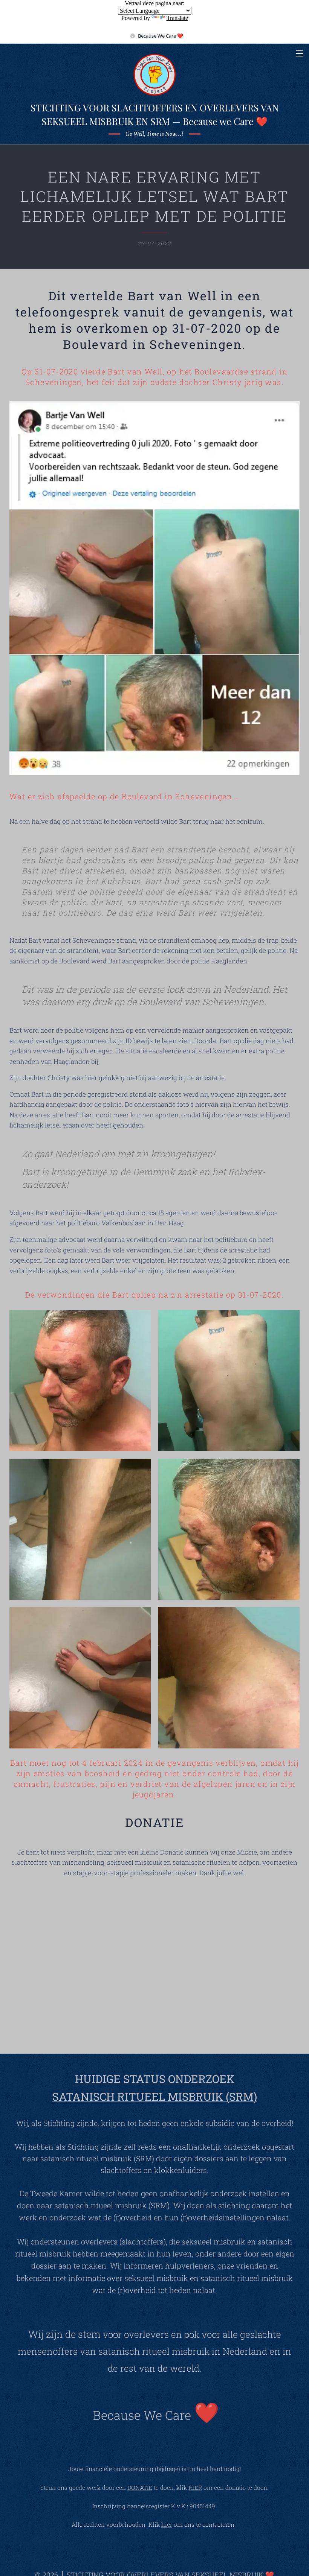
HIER (195, 2488)
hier (167, 2524)
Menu (300, 53)
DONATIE (140, 2488)
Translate (177, 18)
